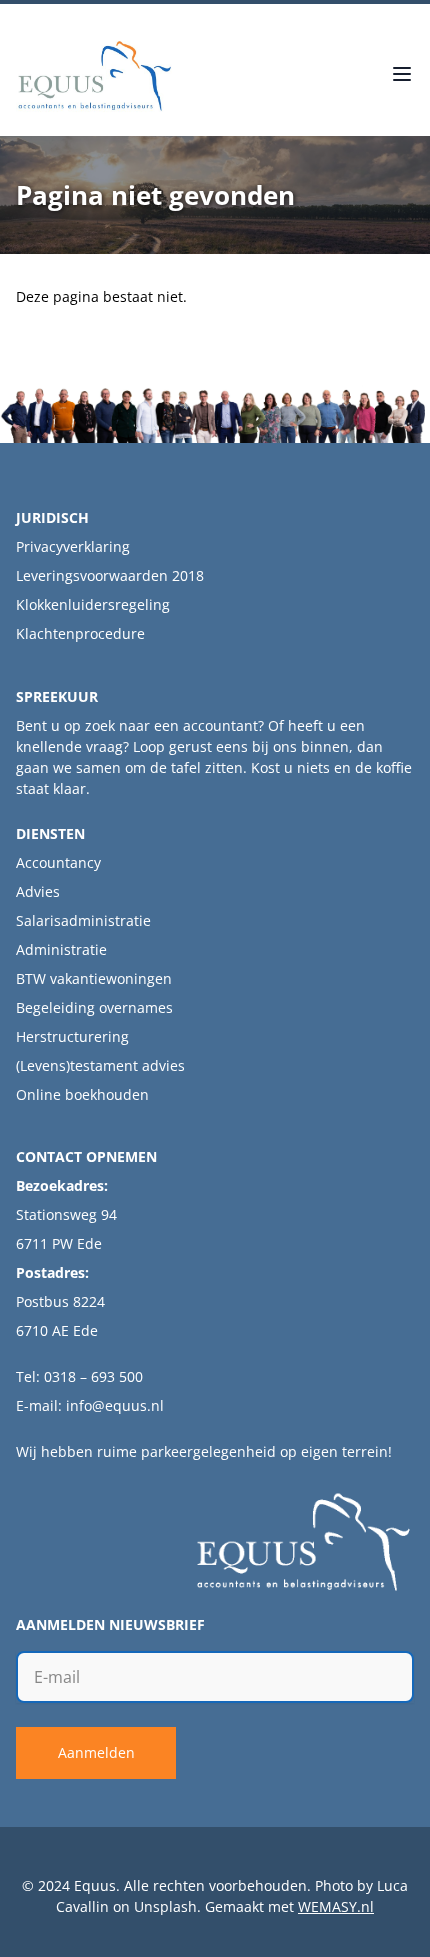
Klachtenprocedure (80, 633)
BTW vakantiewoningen (94, 978)
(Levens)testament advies (100, 1065)
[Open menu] (402, 76)
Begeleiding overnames (94, 1007)
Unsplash (165, 1906)
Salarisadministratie (83, 920)
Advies (38, 891)
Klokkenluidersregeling (93, 604)
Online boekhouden (82, 1094)
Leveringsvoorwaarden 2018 (110, 575)
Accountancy (58, 862)
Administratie (61, 949)
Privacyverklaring (73, 546)
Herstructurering (72, 1036)
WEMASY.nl (336, 1906)
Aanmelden (96, 1752)
